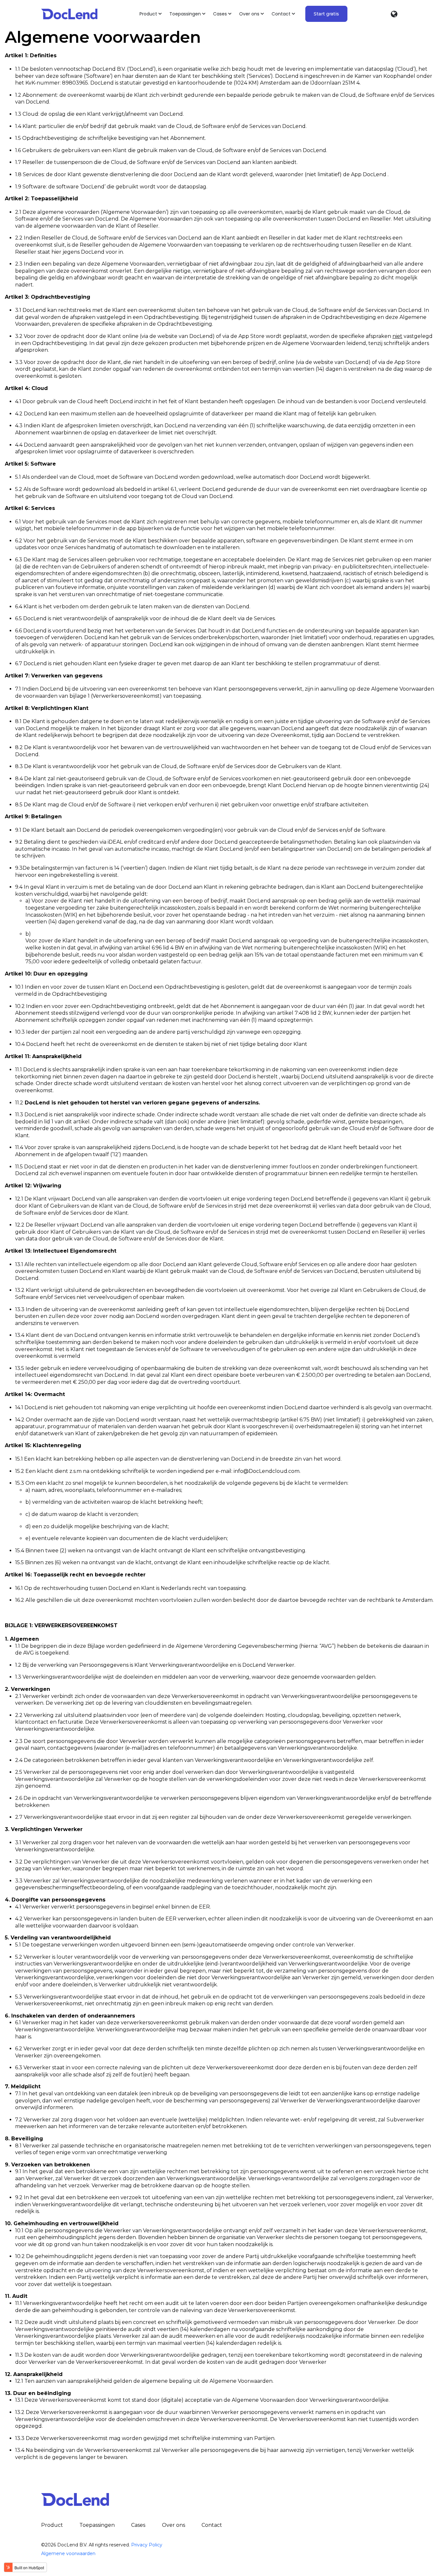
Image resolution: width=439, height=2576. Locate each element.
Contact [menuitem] (212, 2525)
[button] (151, 14)
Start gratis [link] (326, 14)
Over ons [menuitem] (174, 2525)
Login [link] (367, 14)
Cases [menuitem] (138, 2525)
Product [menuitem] (52, 2525)
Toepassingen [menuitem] (97, 2525)
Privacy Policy (147, 2545)
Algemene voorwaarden (68, 2553)
